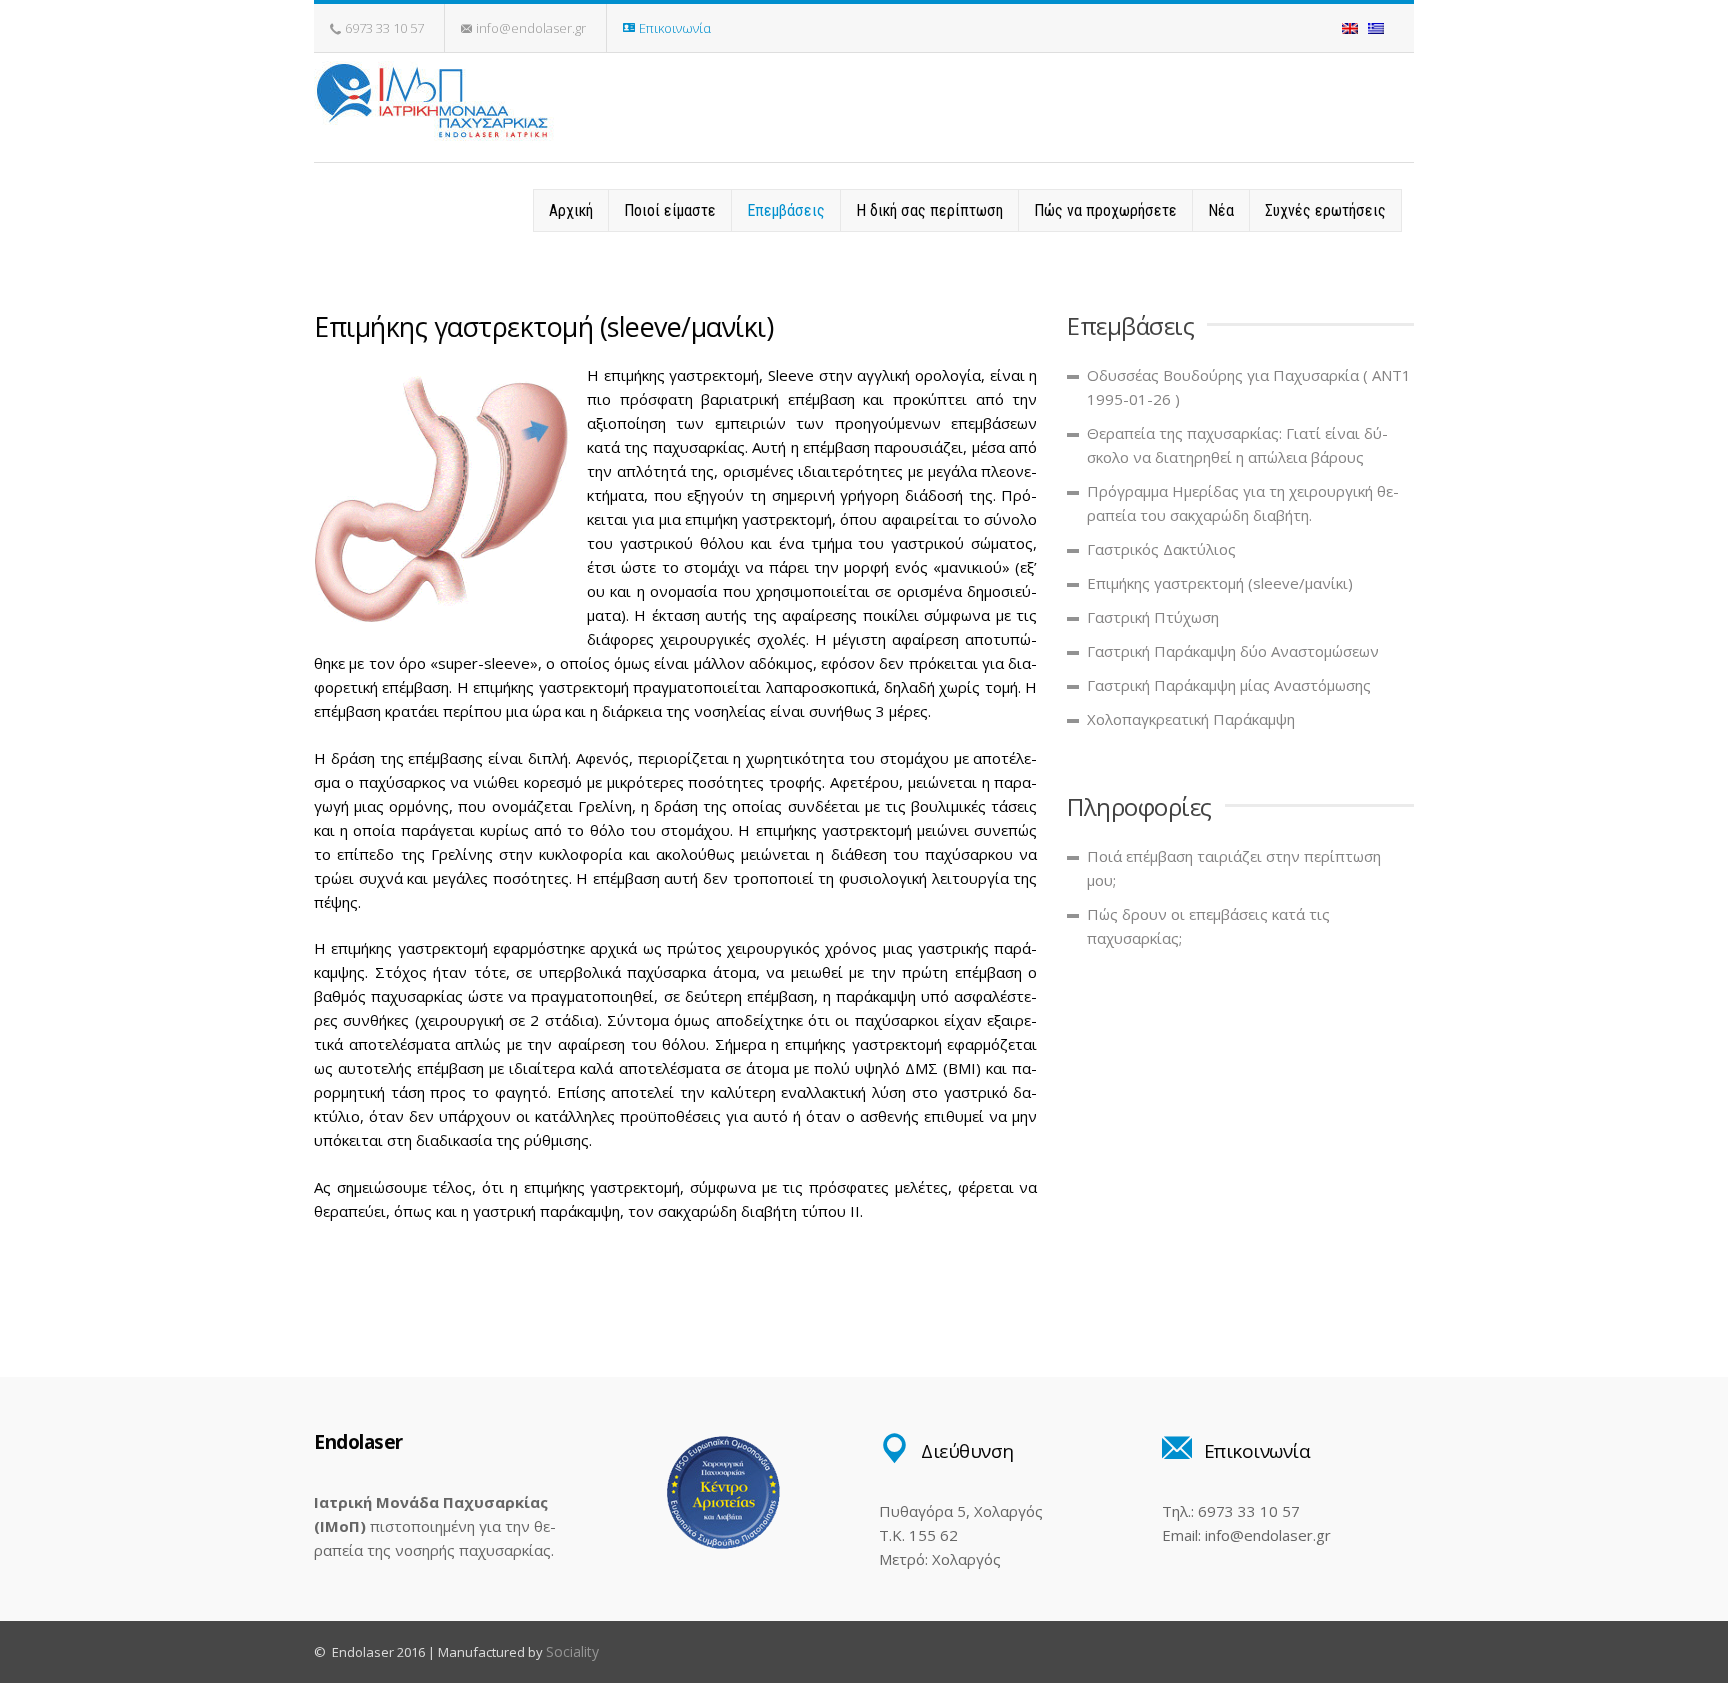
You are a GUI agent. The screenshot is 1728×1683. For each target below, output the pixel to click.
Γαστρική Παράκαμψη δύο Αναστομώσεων (1233, 651)
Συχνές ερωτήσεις (1325, 210)
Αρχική (571, 210)
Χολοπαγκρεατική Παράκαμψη (1191, 719)
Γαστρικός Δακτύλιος (1161, 549)
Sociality (572, 1651)
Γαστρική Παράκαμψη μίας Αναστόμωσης (1229, 685)
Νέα (1221, 210)
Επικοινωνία (675, 28)
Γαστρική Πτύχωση (1153, 617)
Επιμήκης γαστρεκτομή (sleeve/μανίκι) (1220, 583)
